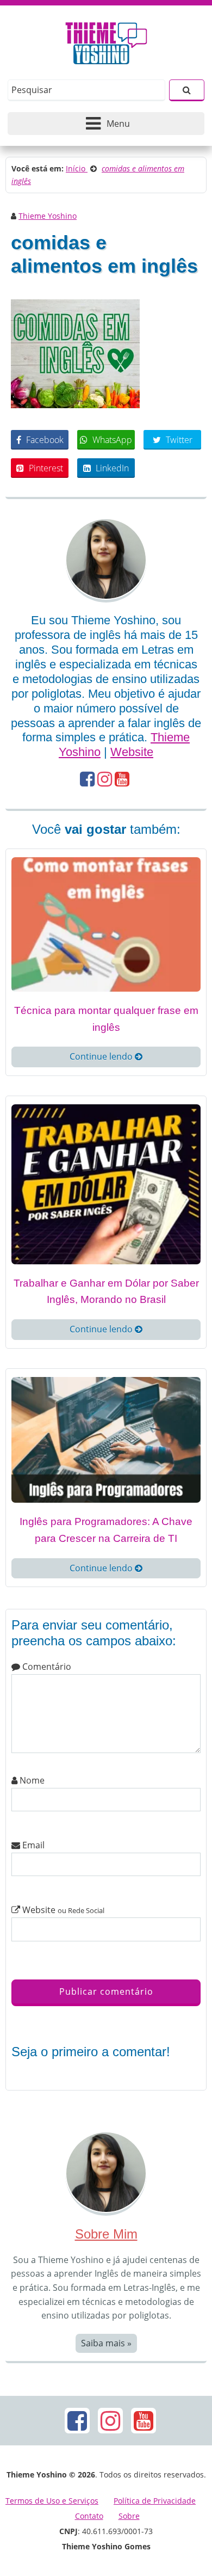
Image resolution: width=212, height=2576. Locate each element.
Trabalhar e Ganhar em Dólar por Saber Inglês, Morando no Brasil (106, 1292)
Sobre (129, 2516)
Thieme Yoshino (48, 216)
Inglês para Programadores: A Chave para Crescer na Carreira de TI (106, 1530)
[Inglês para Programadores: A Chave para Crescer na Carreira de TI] (106, 1439)
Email (32, 1845)
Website (132, 752)
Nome (31, 1780)
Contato (89, 2516)
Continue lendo (102, 1056)
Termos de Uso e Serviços (52, 2501)
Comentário (46, 1667)
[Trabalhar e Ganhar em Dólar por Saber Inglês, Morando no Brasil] (106, 1183)
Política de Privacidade (155, 2501)
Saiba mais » (106, 2343)
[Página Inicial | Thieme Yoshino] (106, 40)
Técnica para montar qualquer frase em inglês (106, 1019)
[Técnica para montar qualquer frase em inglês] (106, 924)
